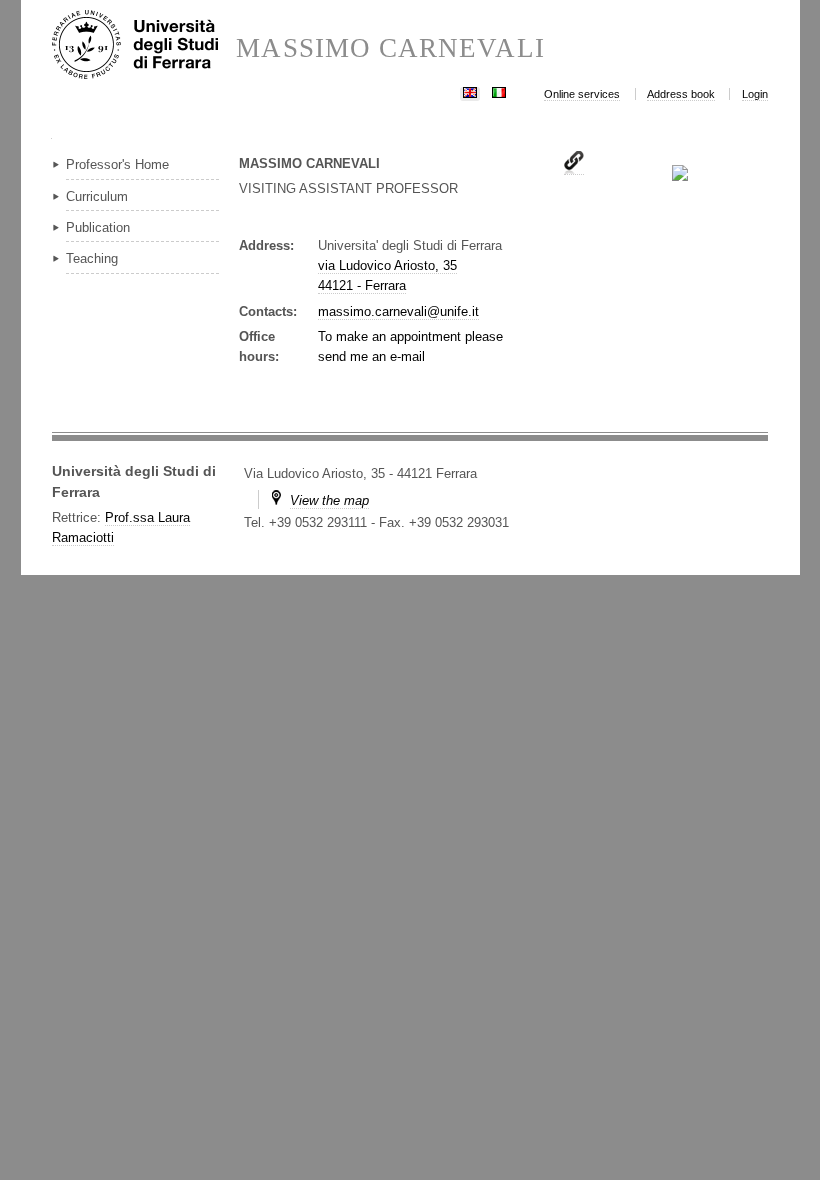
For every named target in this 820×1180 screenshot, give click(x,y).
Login (755, 94)
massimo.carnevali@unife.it (398, 311)
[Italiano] (499, 90)
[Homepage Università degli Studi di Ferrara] (144, 46)
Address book (681, 94)
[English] (470, 90)
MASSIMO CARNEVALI (390, 48)
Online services (582, 94)
